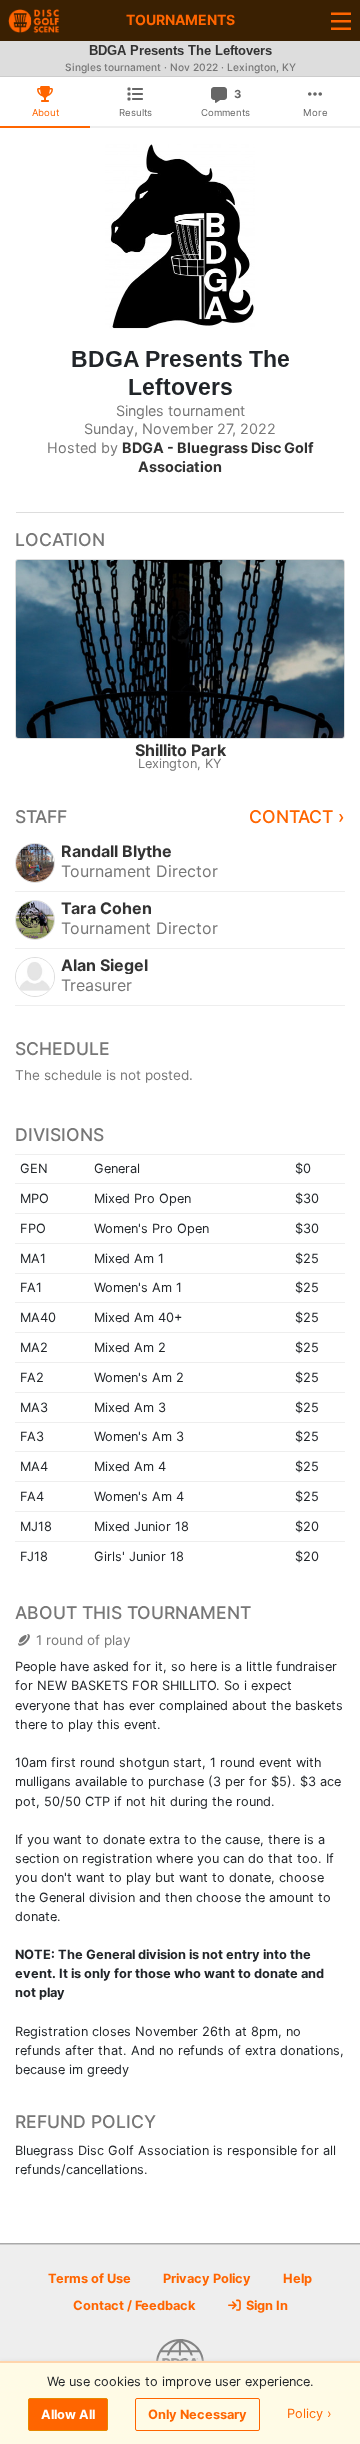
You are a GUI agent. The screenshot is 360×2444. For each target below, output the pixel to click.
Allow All (68, 2414)
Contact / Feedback (134, 2305)
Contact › (297, 816)
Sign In (265, 2305)
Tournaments (180, 19)
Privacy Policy (207, 2278)
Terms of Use (89, 2278)
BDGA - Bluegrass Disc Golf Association (218, 457)
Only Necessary (197, 2414)
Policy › (309, 2414)
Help (297, 2278)
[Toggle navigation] (341, 20)
